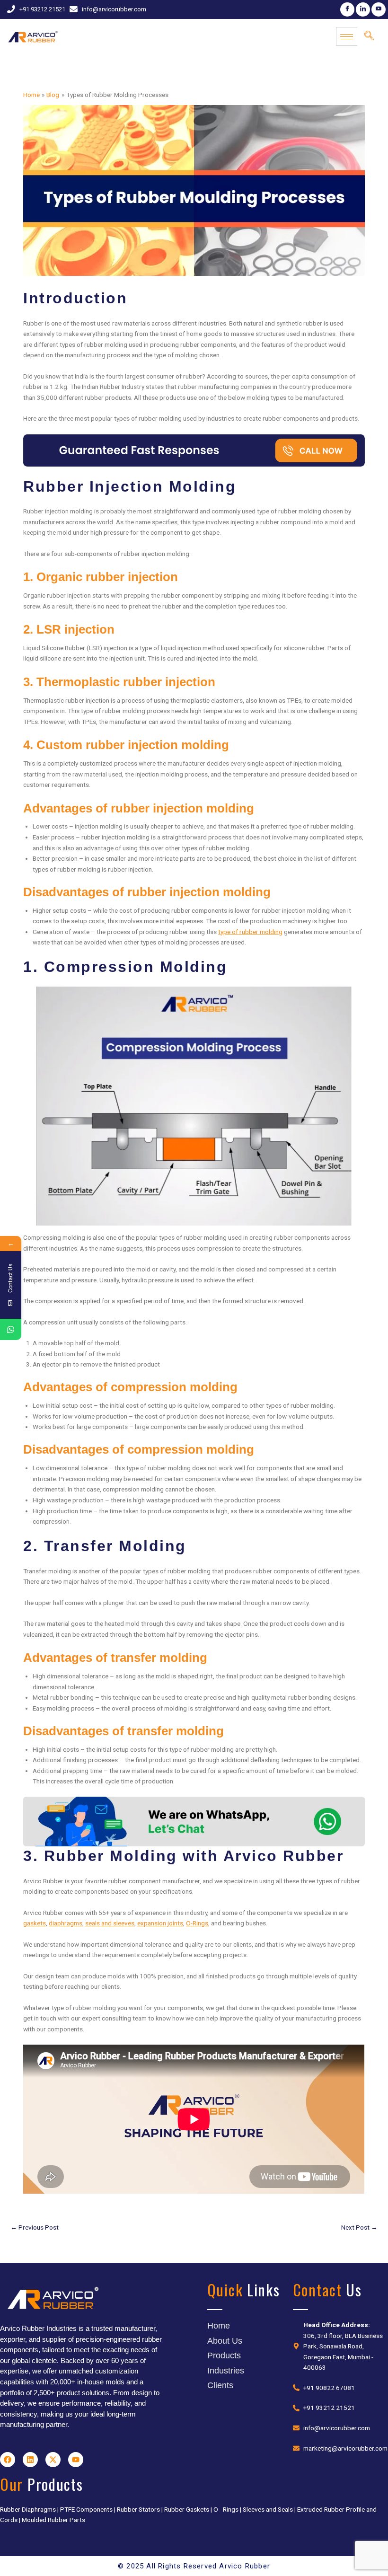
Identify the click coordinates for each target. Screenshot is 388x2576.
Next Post (359, 2227)
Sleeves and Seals (268, 2509)
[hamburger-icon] (347, 36)
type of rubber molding (250, 932)
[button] (369, 36)
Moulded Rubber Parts (53, 2520)
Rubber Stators (138, 2509)
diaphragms (66, 1923)
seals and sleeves (110, 1923)
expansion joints (160, 1923)
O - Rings (226, 2509)
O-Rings (197, 1923)
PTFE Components (86, 2509)
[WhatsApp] (11, 1329)
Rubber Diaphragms (28, 2509)
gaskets (35, 1923)
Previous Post (35, 2227)
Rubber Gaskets (187, 2509)
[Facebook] (347, 9)
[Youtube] (379, 9)
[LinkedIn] (363, 9)
